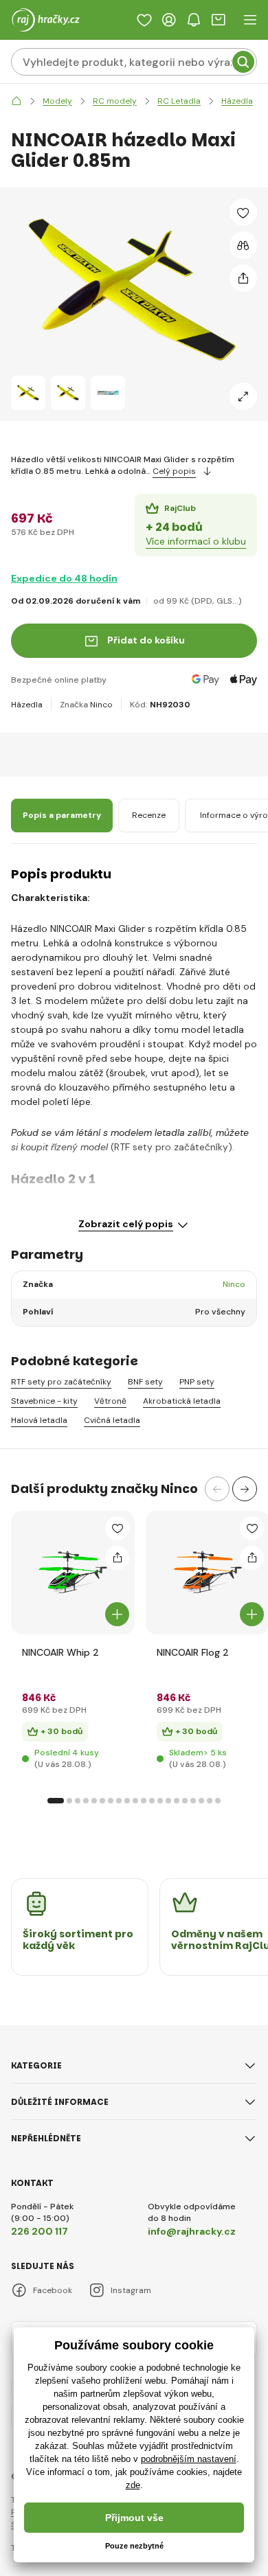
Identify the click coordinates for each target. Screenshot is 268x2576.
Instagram (131, 2290)
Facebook (53, 2290)
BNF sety (145, 1382)
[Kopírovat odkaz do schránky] (243, 278)
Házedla (27, 705)
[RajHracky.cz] (16, 101)
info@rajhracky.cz (192, 2231)
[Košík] (219, 20)
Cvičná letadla (112, 1421)
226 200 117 (40, 2231)
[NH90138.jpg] (208, 1573)
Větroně (110, 1401)
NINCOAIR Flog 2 (193, 1652)
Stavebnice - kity (44, 1401)
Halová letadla (39, 1421)
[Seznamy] (144, 20)
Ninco (101, 705)
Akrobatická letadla (182, 1401)
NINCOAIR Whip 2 (60, 1652)
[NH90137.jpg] (73, 1573)
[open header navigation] (250, 20)
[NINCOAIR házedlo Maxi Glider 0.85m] (28, 393)
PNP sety (197, 1382)
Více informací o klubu (196, 541)
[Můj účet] (169, 20)
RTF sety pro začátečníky (61, 1382)
